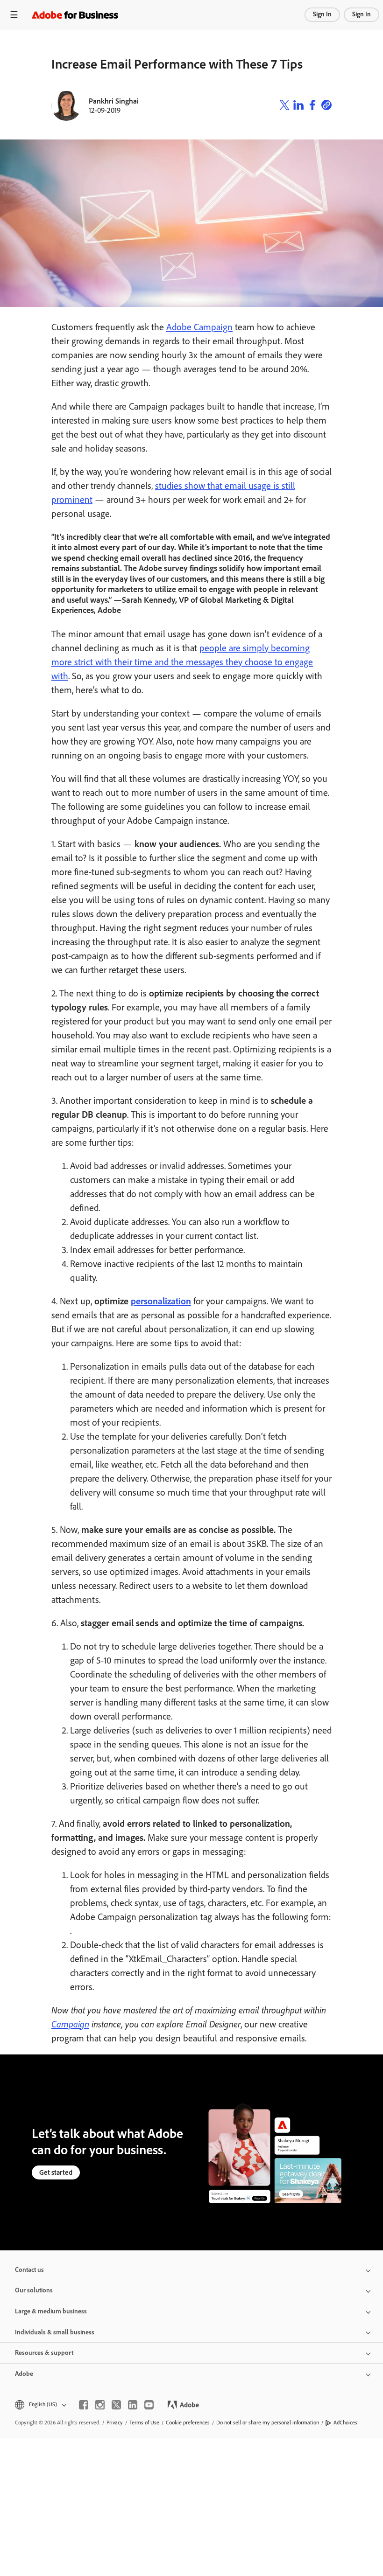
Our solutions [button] (34, 2290)
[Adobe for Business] (75, 15)
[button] (40, 2405)
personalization (161, 1301)
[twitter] (116, 2405)
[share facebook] (312, 106)
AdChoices (345, 2423)
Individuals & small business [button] (55, 2332)
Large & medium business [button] (51, 2311)
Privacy (115, 2423)
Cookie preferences (188, 2423)
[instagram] (100, 2405)
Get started (56, 2172)
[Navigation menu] (14, 15)
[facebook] (84, 2405)
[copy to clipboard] (326, 106)
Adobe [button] (24, 2374)
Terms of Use (144, 2423)
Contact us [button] (29, 2270)
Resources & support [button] (44, 2353)
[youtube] (149, 2405)
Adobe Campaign (199, 327)
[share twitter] (284, 106)
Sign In (322, 14)
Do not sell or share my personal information (268, 2423)
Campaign (70, 2024)
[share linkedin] (298, 106)
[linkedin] (133, 2405)
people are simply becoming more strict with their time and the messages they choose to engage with (182, 662)
